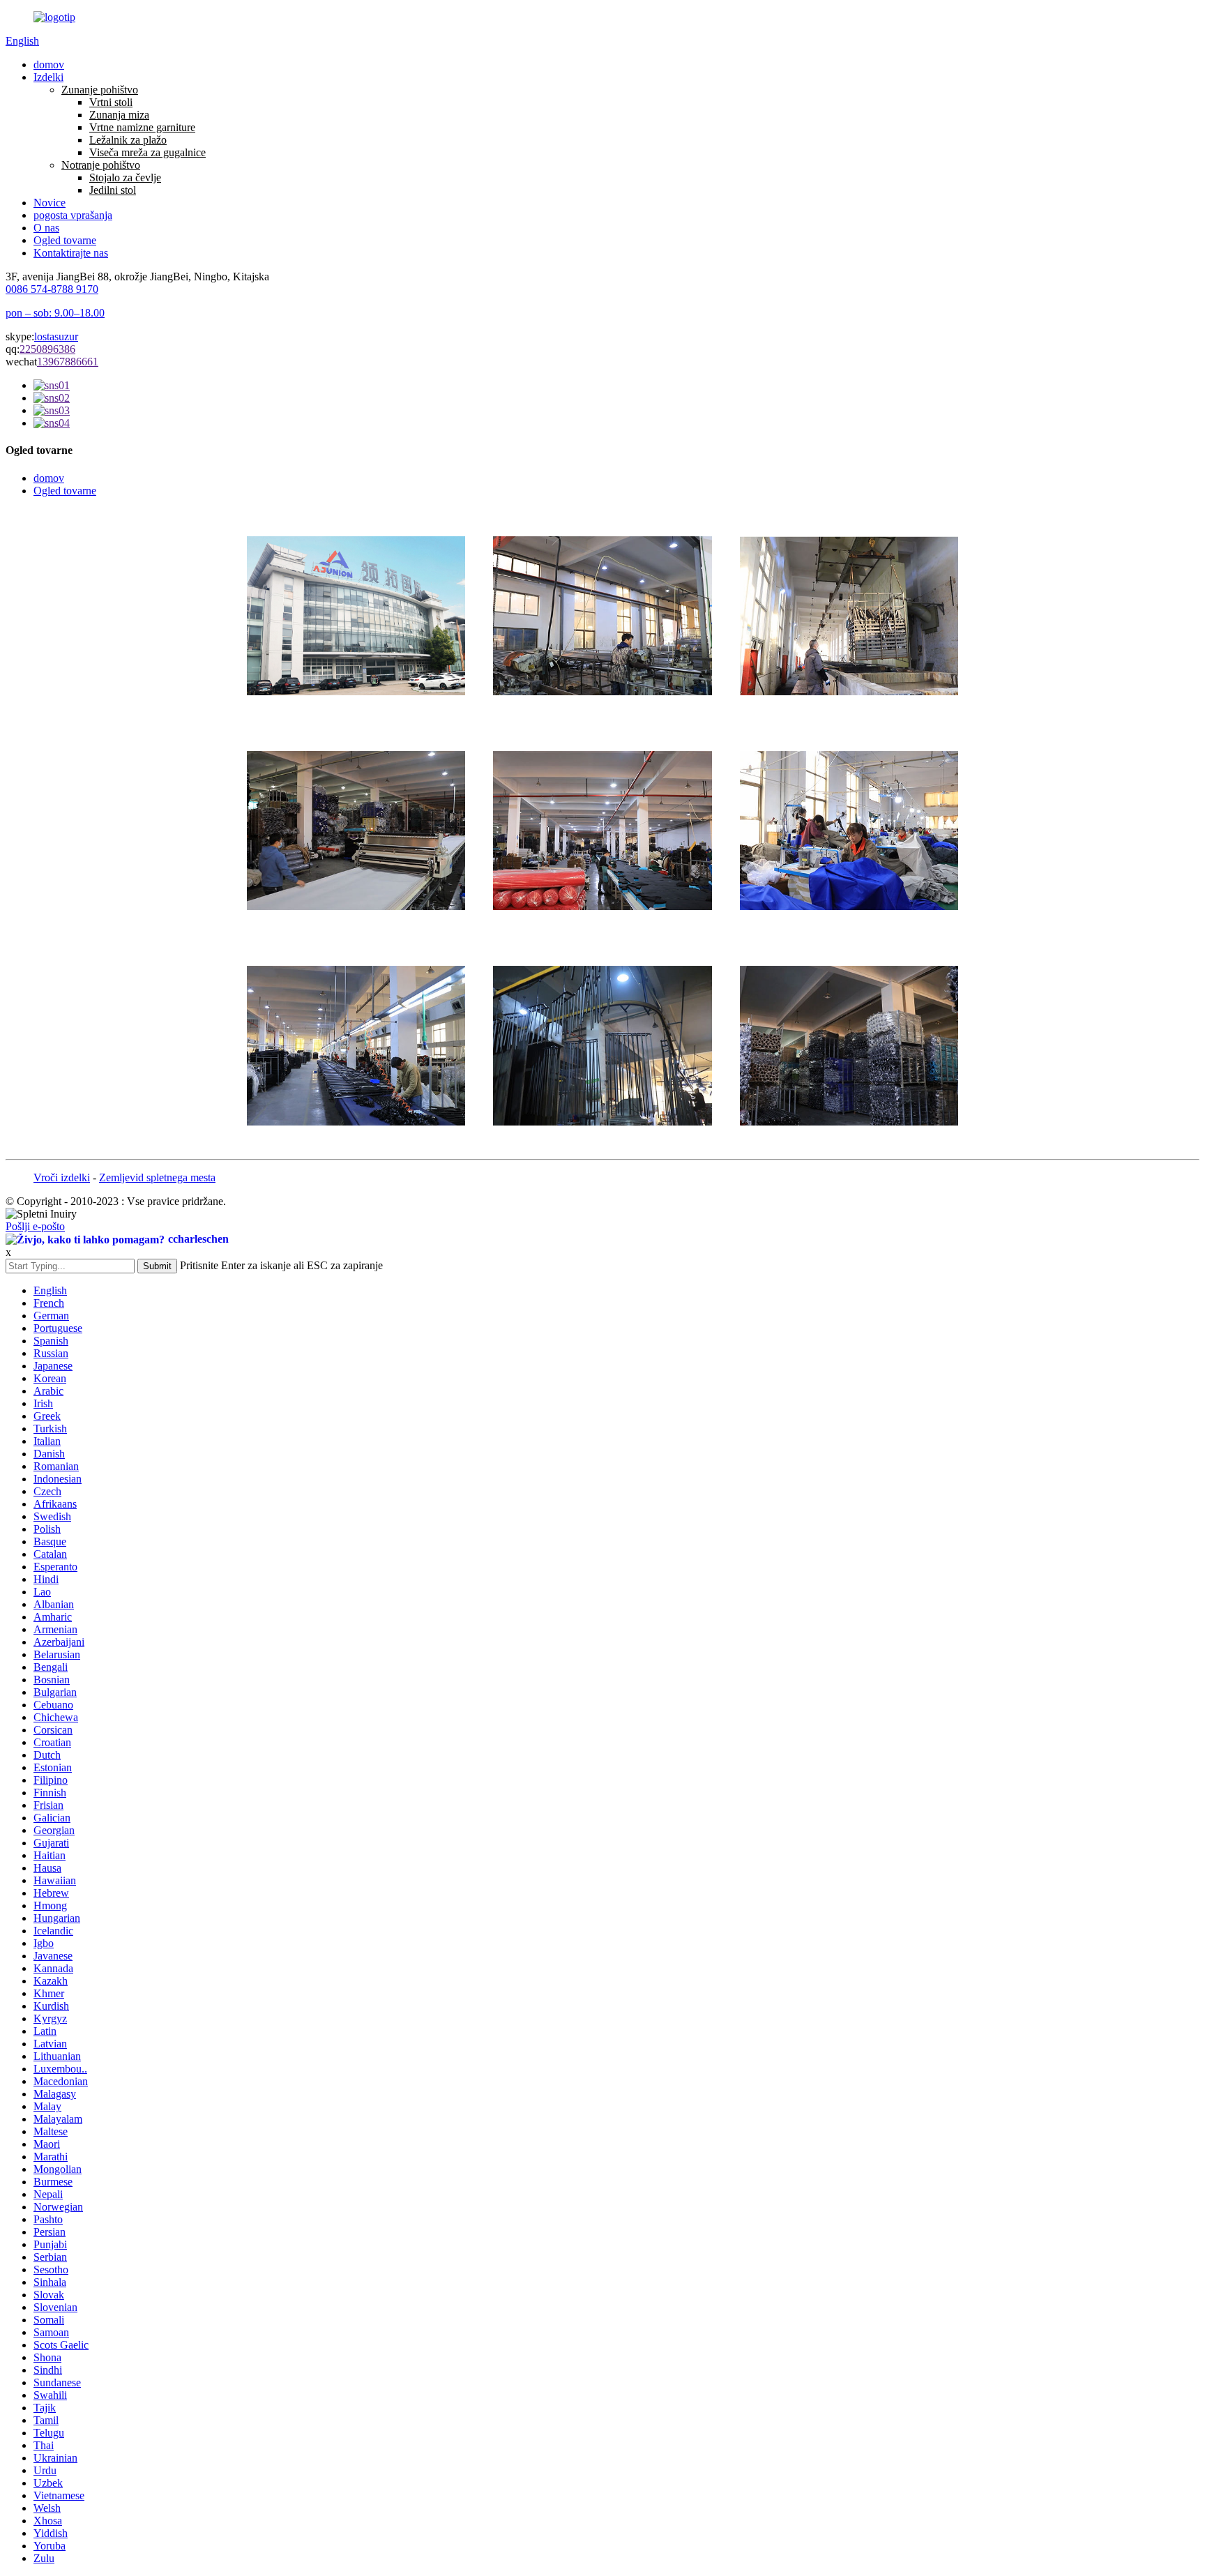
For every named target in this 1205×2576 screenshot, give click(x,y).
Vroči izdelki (62, 1177)
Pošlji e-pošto (35, 1226)
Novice (50, 203)
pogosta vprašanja (73, 215)
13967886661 (68, 362)
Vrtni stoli (111, 102)
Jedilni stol (113, 190)
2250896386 (47, 349)
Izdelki (48, 77)
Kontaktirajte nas (71, 253)
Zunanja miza (119, 115)
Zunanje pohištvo (100, 90)
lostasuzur (56, 336)
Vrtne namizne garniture (142, 127)
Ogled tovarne (65, 240)
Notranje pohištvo (101, 165)
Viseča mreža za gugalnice (147, 152)
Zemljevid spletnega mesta (157, 1177)
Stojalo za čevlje (125, 177)
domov (49, 65)
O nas (46, 228)
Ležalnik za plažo (128, 140)
